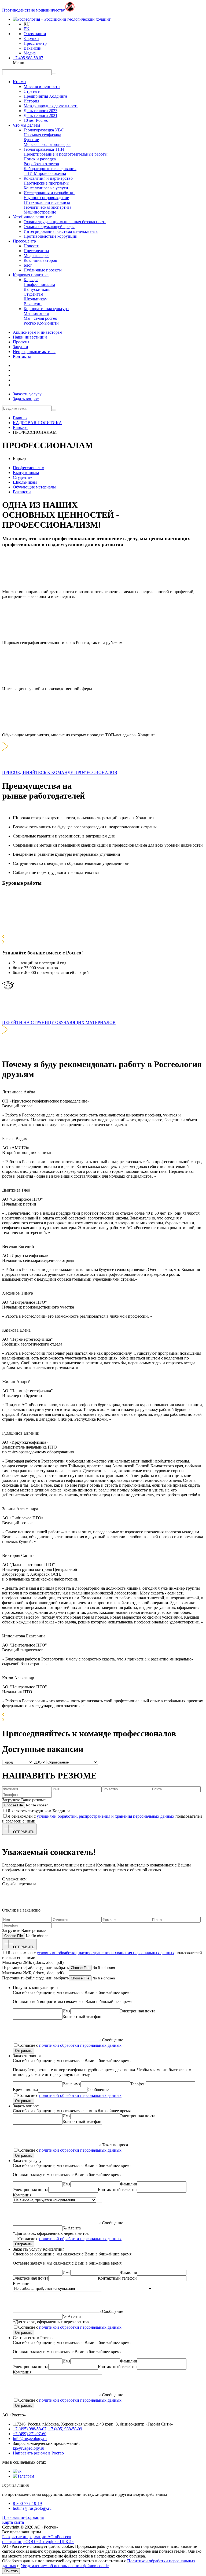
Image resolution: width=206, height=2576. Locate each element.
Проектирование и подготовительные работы (66, 154)
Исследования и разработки (49, 193)
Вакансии (33, 48)
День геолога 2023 (41, 111)
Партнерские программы (47, 183)
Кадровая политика (31, 275)
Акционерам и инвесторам (38, 332)
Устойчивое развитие (32, 217)
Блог (28, 265)
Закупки (31, 38)
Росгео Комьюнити (41, 323)
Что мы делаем (26, 125)
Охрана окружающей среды (49, 227)
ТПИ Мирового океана (45, 173)
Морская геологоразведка (47, 144)
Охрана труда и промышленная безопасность (65, 222)
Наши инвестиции (30, 337)
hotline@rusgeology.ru (32, 2508)
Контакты (22, 356)
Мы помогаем (36, 313)
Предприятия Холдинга (45, 96)
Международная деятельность (51, 106)
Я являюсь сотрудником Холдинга (39, 1811)
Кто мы (20, 82)
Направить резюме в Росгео (38, 2453)
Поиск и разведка (40, 159)
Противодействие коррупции (51, 236)
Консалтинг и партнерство (48, 178)
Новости (32, 246)
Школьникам (36, 299)
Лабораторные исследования (50, 169)
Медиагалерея (36, 256)
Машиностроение (40, 212)
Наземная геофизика (42, 135)
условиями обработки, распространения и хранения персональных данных (106, 1816)
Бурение (31, 140)
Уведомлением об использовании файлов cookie (65, 2566)
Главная (20, 418)
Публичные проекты (43, 270)
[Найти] (54, 410)
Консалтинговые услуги (46, 188)
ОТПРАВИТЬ (24, 1832)
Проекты (21, 342)
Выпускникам (37, 289)
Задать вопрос (26, 399)
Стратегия (33, 91)
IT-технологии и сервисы (47, 202)
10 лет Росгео (36, 120)
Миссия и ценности (42, 87)
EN (27, 29)
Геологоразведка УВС (44, 130)
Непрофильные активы (34, 352)
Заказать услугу (27, 394)
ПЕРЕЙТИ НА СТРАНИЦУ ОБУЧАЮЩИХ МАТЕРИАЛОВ (59, 1022)
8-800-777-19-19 (27, 2503)
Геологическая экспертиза (47, 207)
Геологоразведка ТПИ (44, 149)
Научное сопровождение (46, 198)
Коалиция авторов (40, 260)
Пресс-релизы (36, 251)
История (31, 101)
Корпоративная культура (46, 309)
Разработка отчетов (41, 164)
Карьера (31, 280)
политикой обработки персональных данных (80, 2045)
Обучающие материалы (34, 487)
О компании (35, 34)
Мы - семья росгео (40, 318)
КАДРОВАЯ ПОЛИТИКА (37, 423)
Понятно (11, 2571)
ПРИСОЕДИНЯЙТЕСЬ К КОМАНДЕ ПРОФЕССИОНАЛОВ (60, 772)
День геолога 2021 (41, 115)
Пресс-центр (35, 43)
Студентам (33, 294)
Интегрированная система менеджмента (61, 231)
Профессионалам (39, 284)
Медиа (30, 53)
